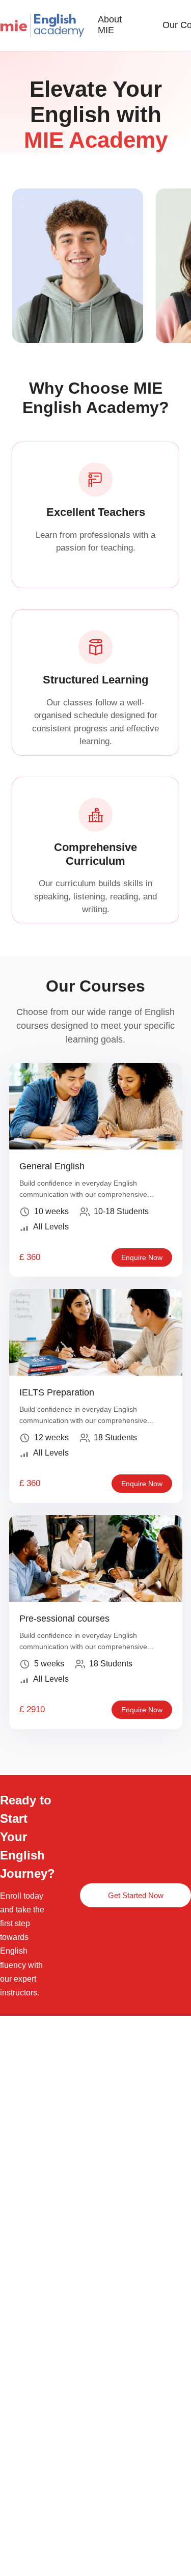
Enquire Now (142, 1257)
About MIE (110, 25)
